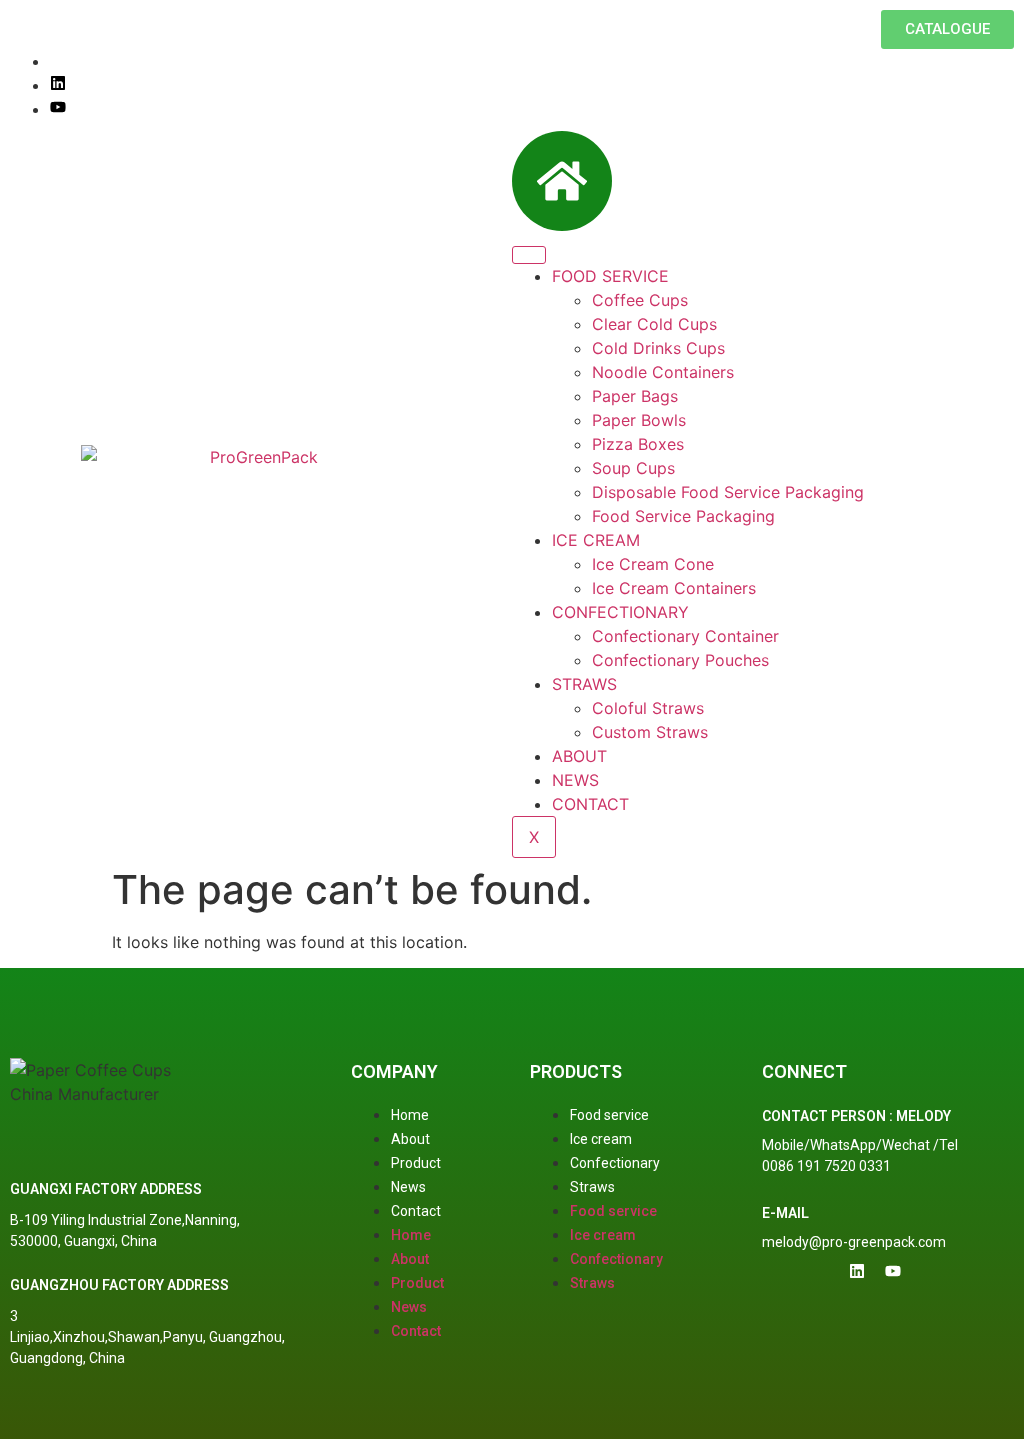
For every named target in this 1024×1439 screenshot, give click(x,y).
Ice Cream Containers (674, 588)
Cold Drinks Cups (658, 348)
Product (416, 1163)
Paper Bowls (639, 420)
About (410, 1139)
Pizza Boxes (638, 444)
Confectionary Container (685, 636)
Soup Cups (633, 468)
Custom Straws (650, 732)
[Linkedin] (58, 85)
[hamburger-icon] (529, 255)
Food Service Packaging (683, 516)
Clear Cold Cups (654, 324)
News (408, 1187)
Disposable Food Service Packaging (728, 492)
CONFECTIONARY (620, 612)
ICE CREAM (596, 540)
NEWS (575, 780)
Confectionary (615, 1163)
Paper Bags (635, 396)
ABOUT (579, 756)
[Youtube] (58, 109)
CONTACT (590, 804)
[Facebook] (56, 61)
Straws (592, 1187)
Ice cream (601, 1139)
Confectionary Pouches (680, 660)
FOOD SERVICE (610, 276)
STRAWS (584, 684)
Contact (416, 1211)
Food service (609, 1115)
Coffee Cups (640, 300)
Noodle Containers (663, 372)
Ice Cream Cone (653, 564)
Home (410, 1115)
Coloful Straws (648, 708)
